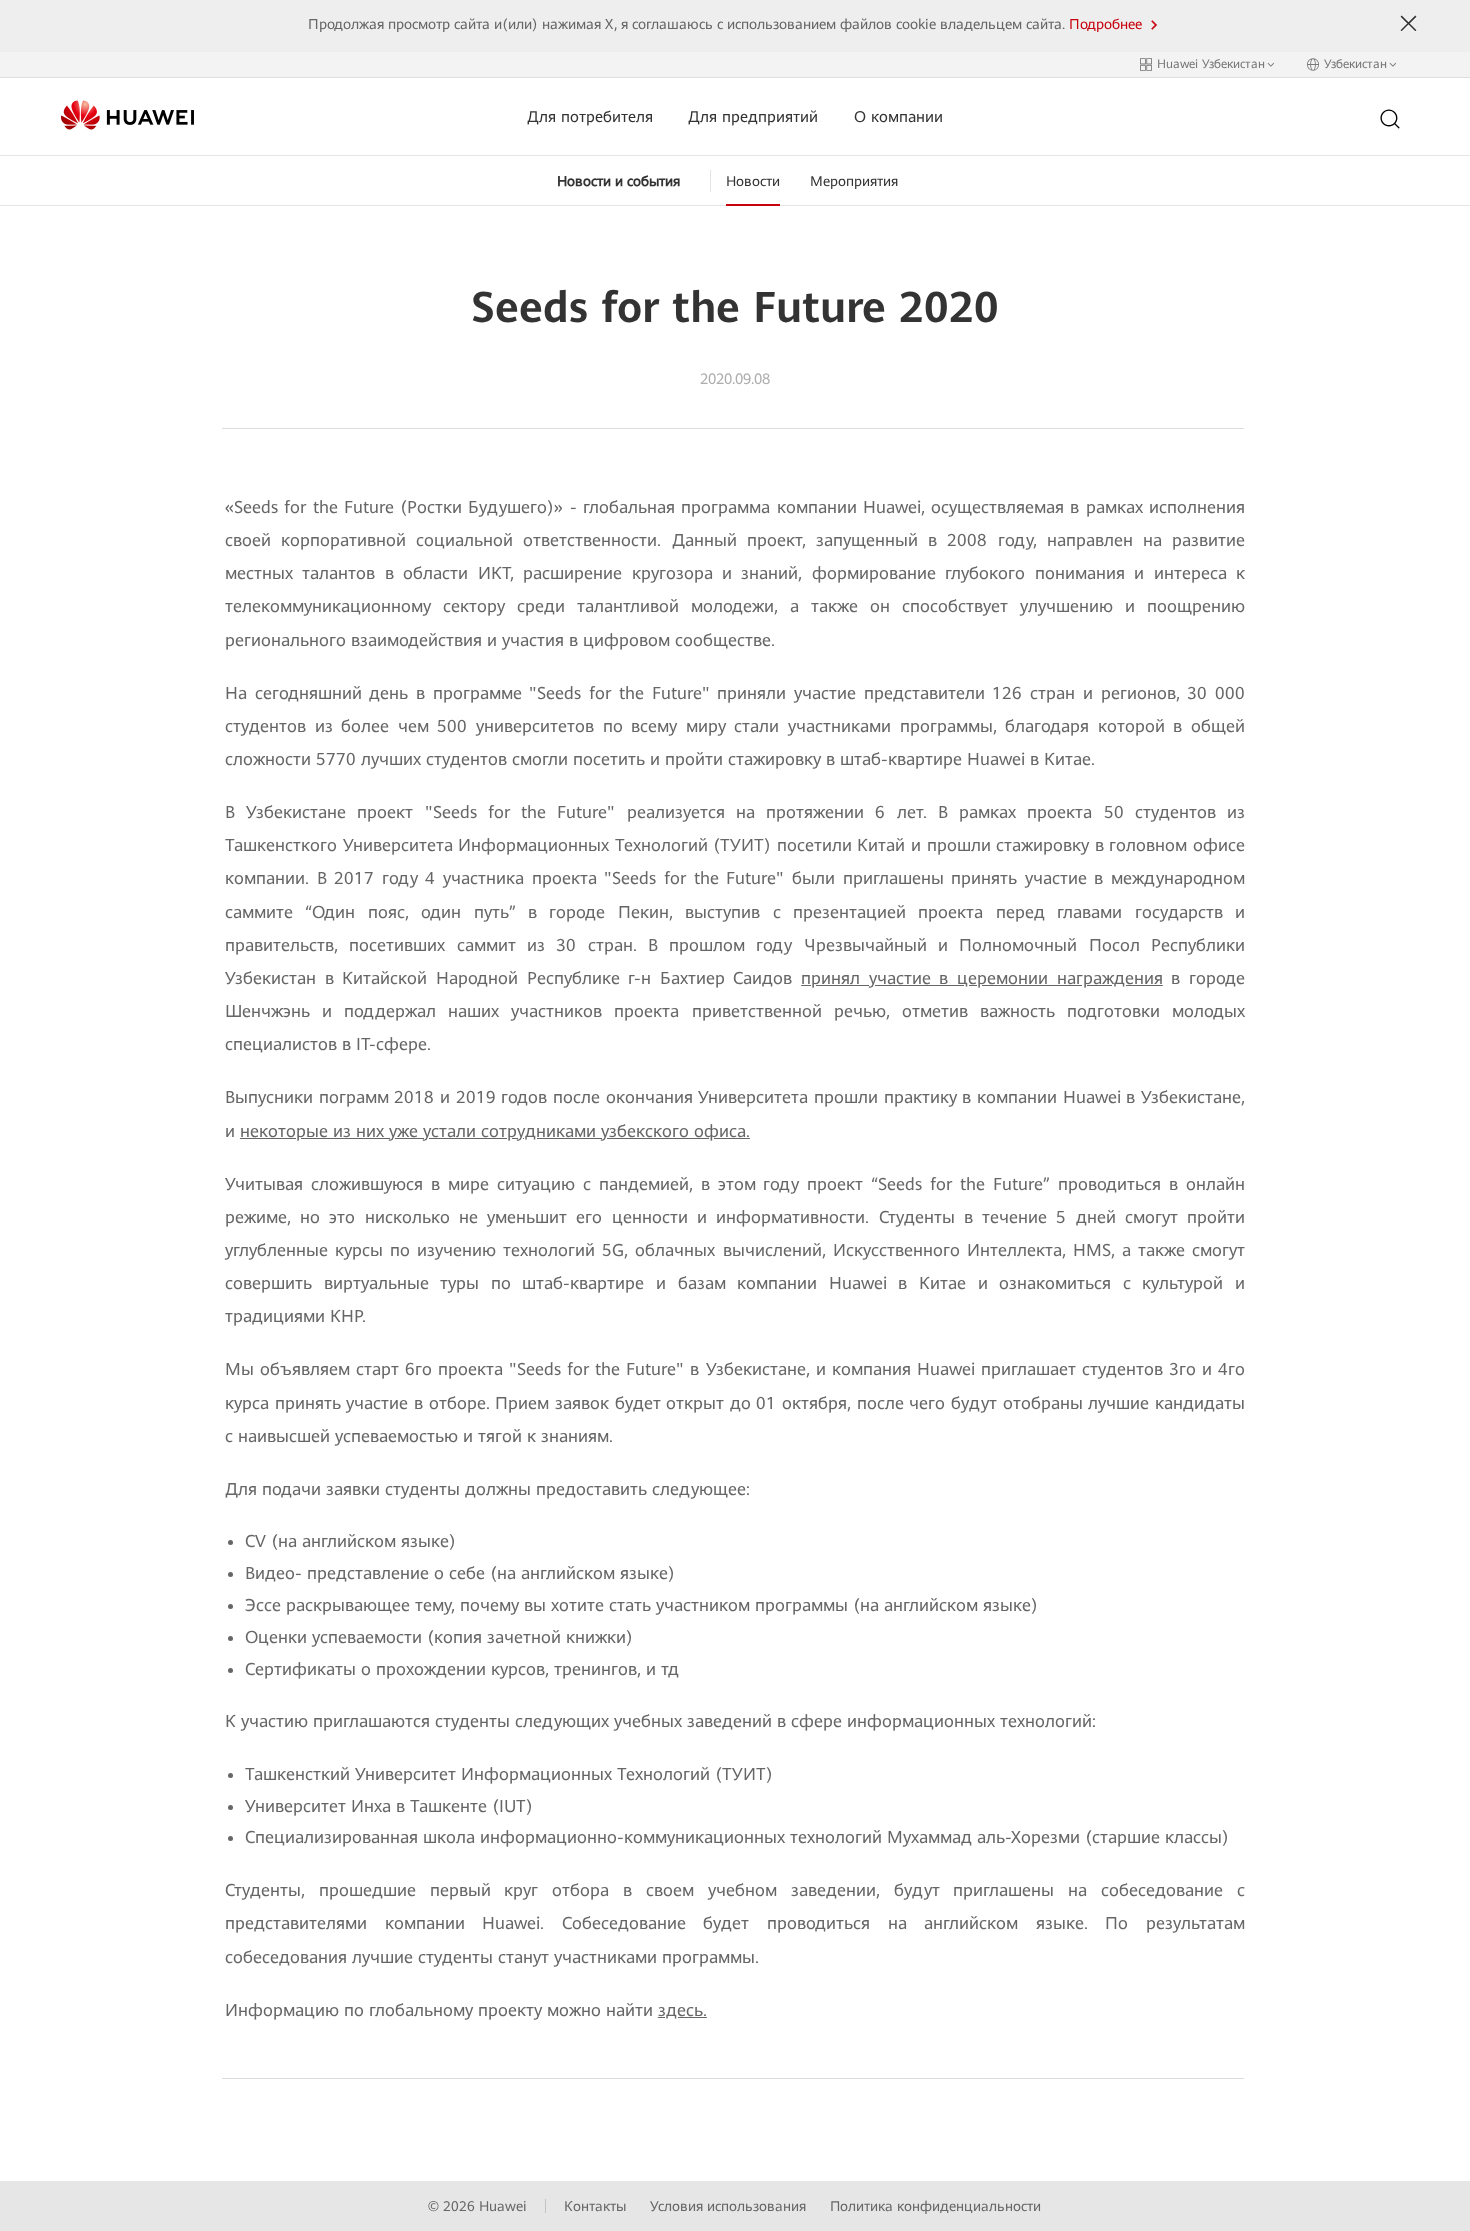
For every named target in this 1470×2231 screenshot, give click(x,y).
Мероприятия (854, 181)
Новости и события (618, 181)
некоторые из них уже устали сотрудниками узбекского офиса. (495, 1131)
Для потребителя (590, 117)
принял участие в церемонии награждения (982, 978)
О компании (898, 117)
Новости (753, 181)
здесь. (682, 2010)
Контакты (595, 2206)
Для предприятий (753, 117)
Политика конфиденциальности (935, 2206)
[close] (1409, 24)
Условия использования (728, 2206)
